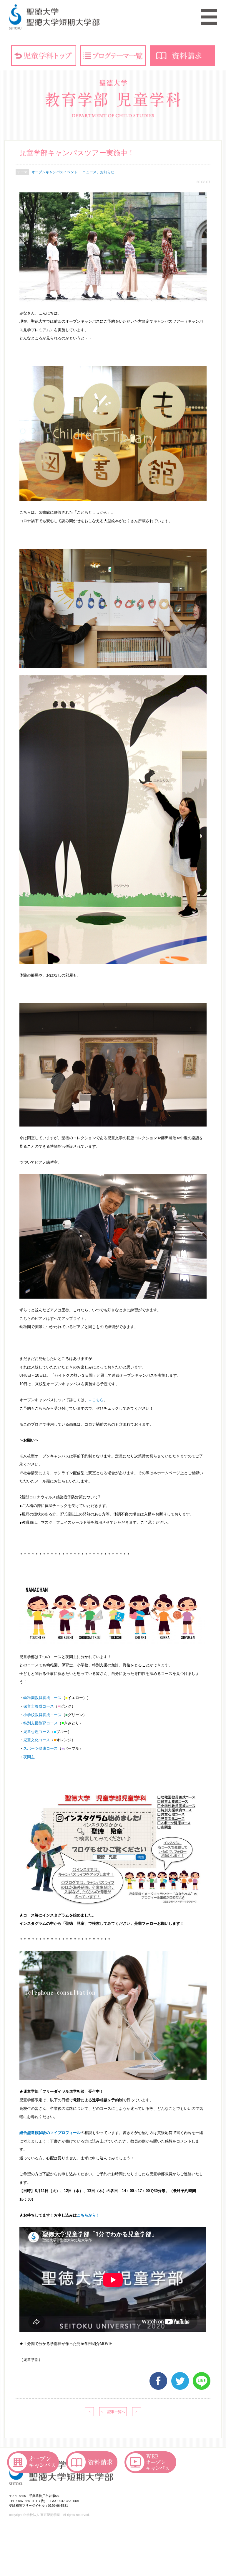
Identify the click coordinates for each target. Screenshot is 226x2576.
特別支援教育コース (40, 1723)
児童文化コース (37, 1740)
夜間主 (29, 1757)
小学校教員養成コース (42, 1715)
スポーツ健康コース (40, 1748)
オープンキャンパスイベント (54, 172)
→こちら (96, 1400)
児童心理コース (37, 1732)
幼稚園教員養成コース (42, 1698)
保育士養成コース (39, 1706)
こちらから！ (88, 2215)
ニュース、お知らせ (98, 172)
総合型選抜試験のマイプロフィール (50, 2133)
